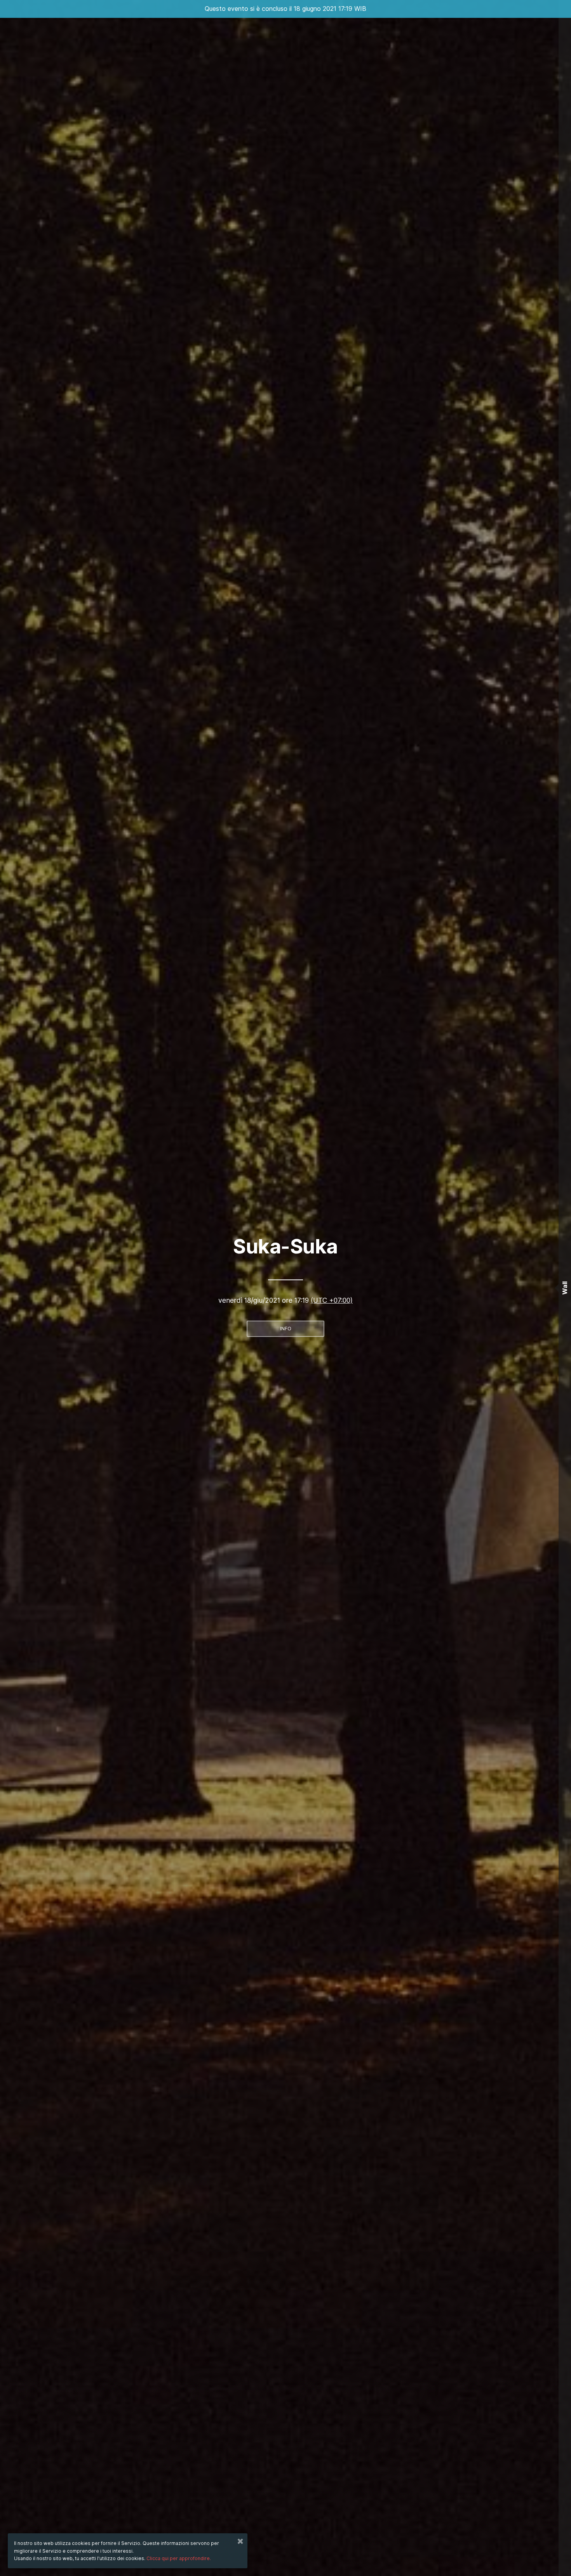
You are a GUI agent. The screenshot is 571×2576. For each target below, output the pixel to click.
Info (286, 1329)
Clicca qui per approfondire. (179, 2558)
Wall (565, 1288)
